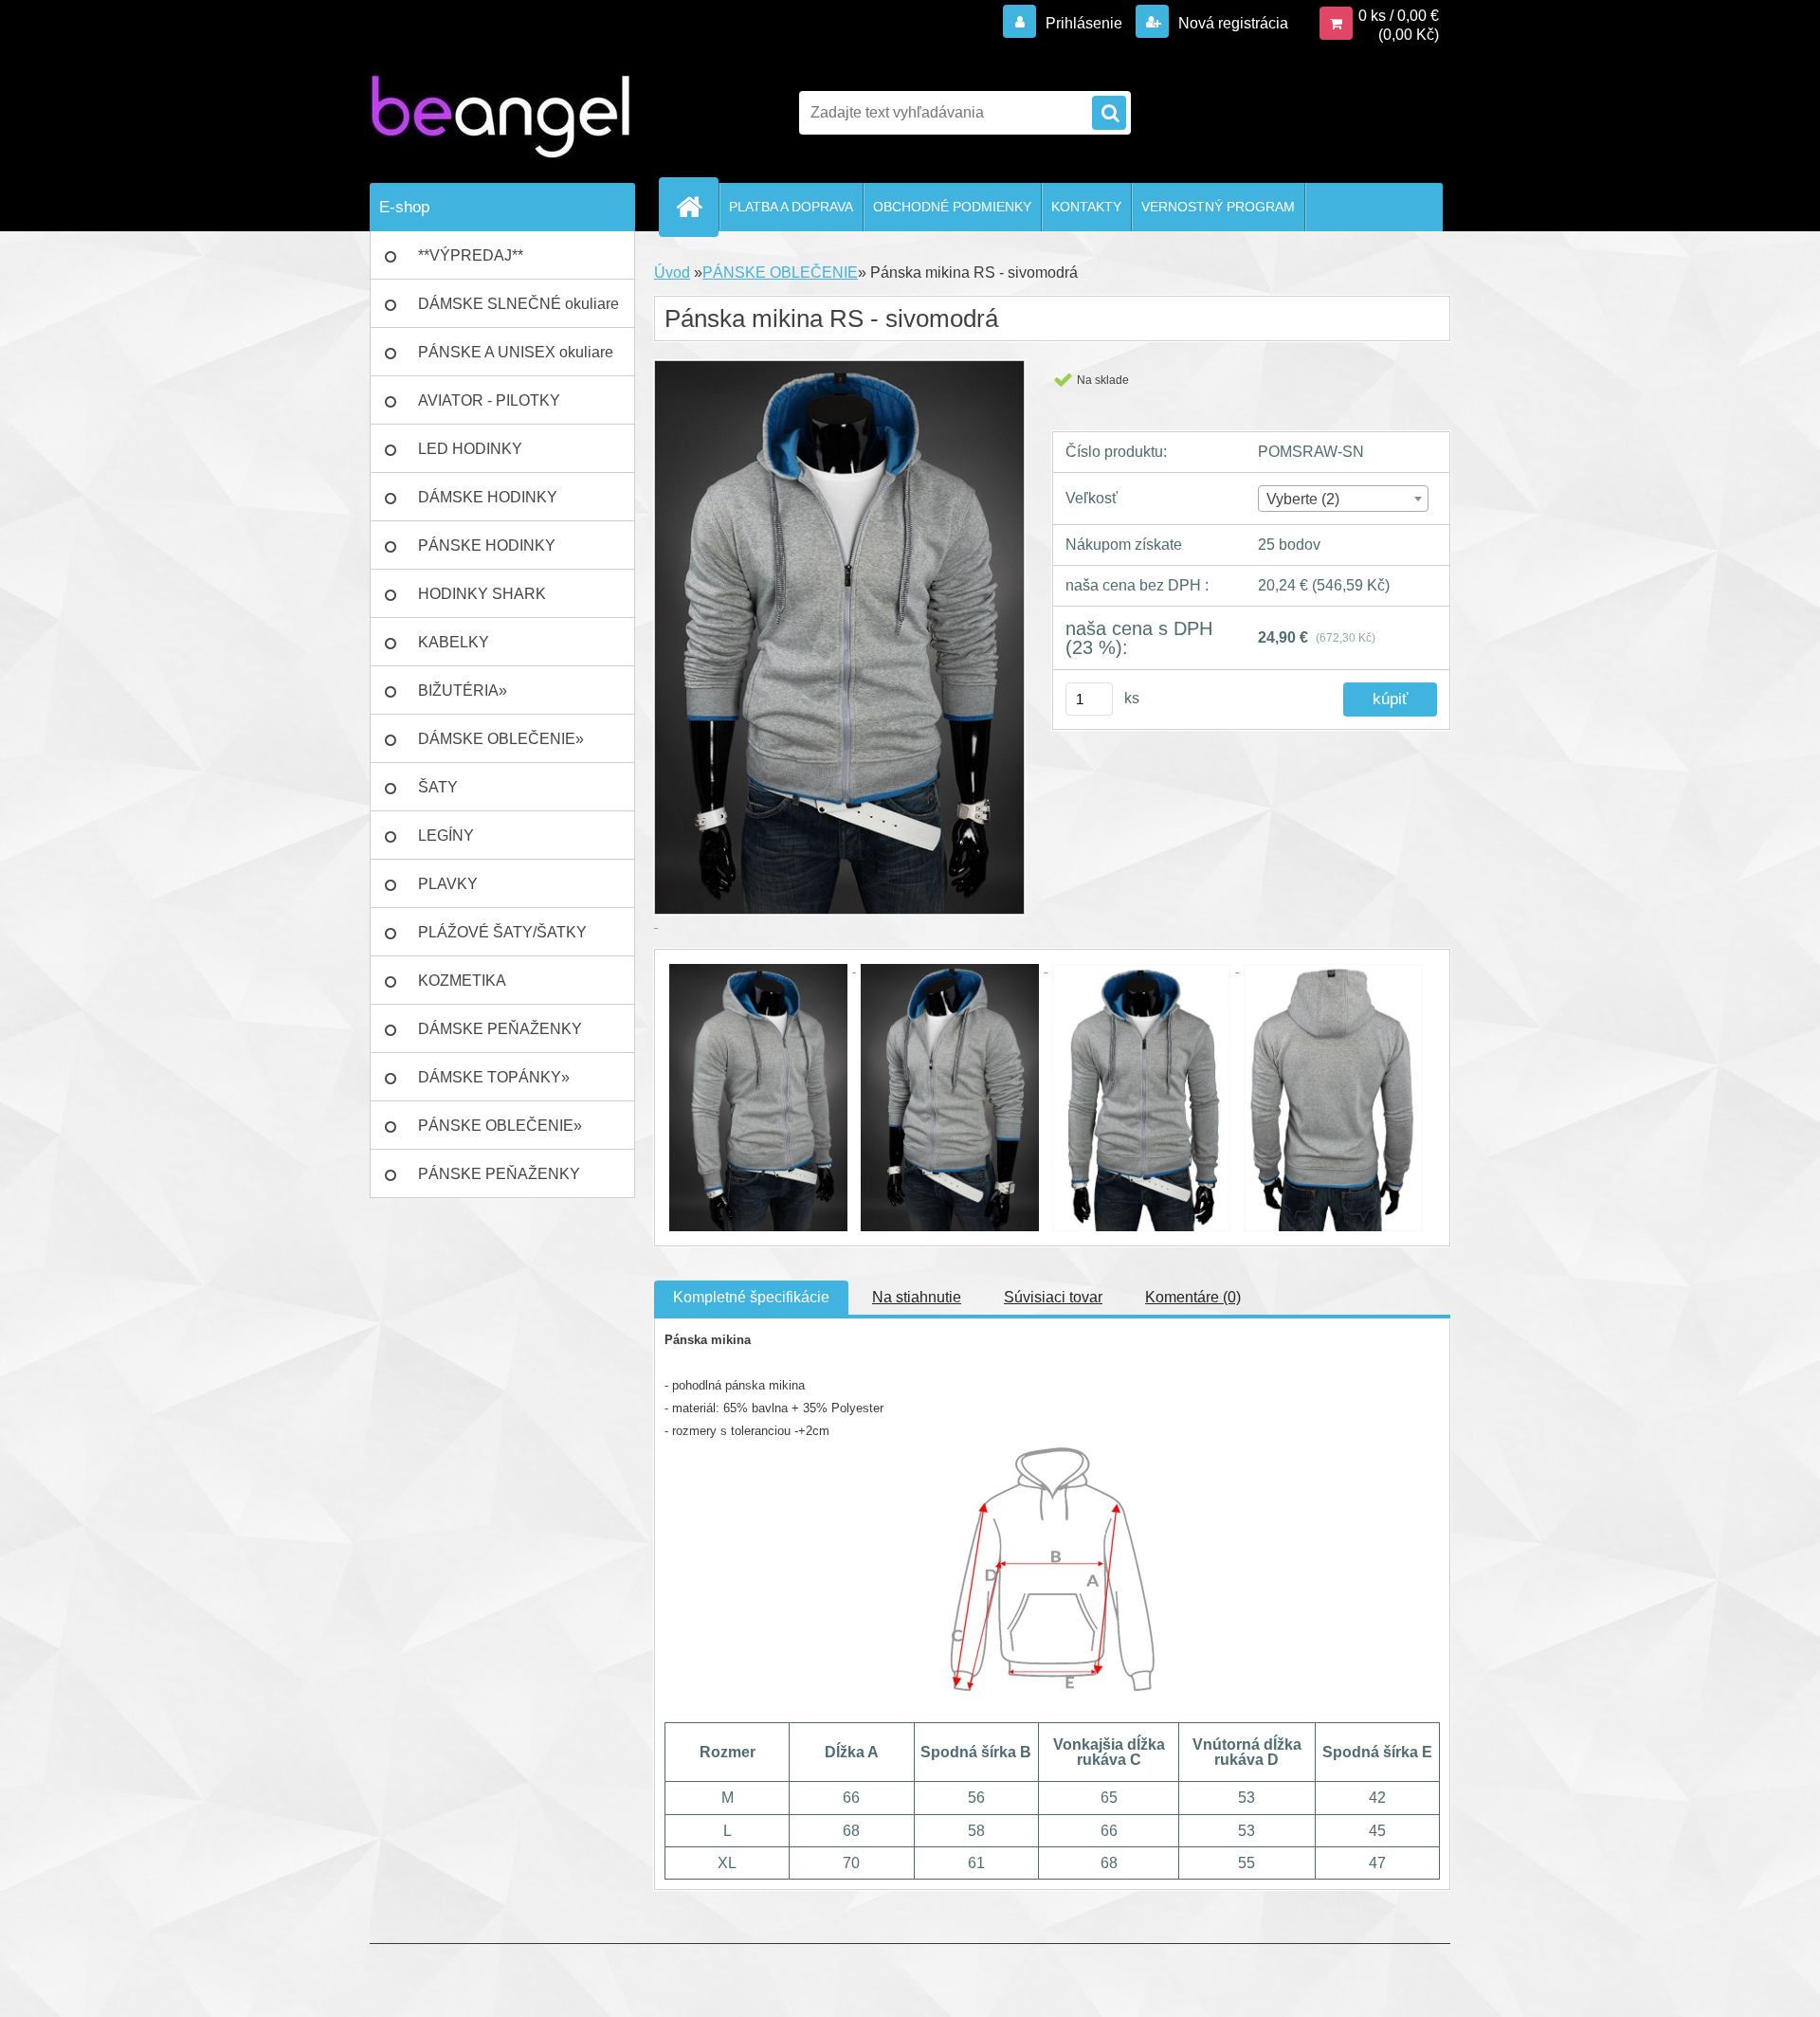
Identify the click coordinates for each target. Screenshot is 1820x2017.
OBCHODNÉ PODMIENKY (952, 207)
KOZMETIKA (462, 981)
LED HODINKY (470, 449)
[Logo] (500, 113)
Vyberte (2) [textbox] (1303, 499)
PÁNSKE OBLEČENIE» (500, 1126)
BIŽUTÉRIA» (463, 691)
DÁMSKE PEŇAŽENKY (500, 1029)
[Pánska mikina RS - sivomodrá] (760, 966)
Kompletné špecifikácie (751, 1297)
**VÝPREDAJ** (471, 255)
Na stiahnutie (917, 1297)
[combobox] (1343, 499)
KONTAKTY (1086, 207)
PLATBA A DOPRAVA (791, 207)
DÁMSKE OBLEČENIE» (501, 739)
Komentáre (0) (1193, 1297)
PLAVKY (448, 884)
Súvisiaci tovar (1053, 1297)
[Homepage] (697, 207)
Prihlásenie (1084, 23)
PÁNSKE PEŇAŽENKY (499, 1174)
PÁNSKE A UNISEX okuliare (516, 352)
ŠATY (438, 787)
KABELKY (454, 642)
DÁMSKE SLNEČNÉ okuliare (519, 304)
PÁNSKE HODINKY (487, 545)
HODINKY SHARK (482, 594)
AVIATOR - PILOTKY (489, 400)
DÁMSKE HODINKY (488, 497)
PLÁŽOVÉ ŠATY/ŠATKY (502, 932)
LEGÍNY (446, 836)
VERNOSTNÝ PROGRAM (1218, 207)
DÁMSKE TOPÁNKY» (494, 1077)
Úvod (672, 273)
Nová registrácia (1231, 23)
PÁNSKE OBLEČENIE (780, 273)
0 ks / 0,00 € (1399, 16)
